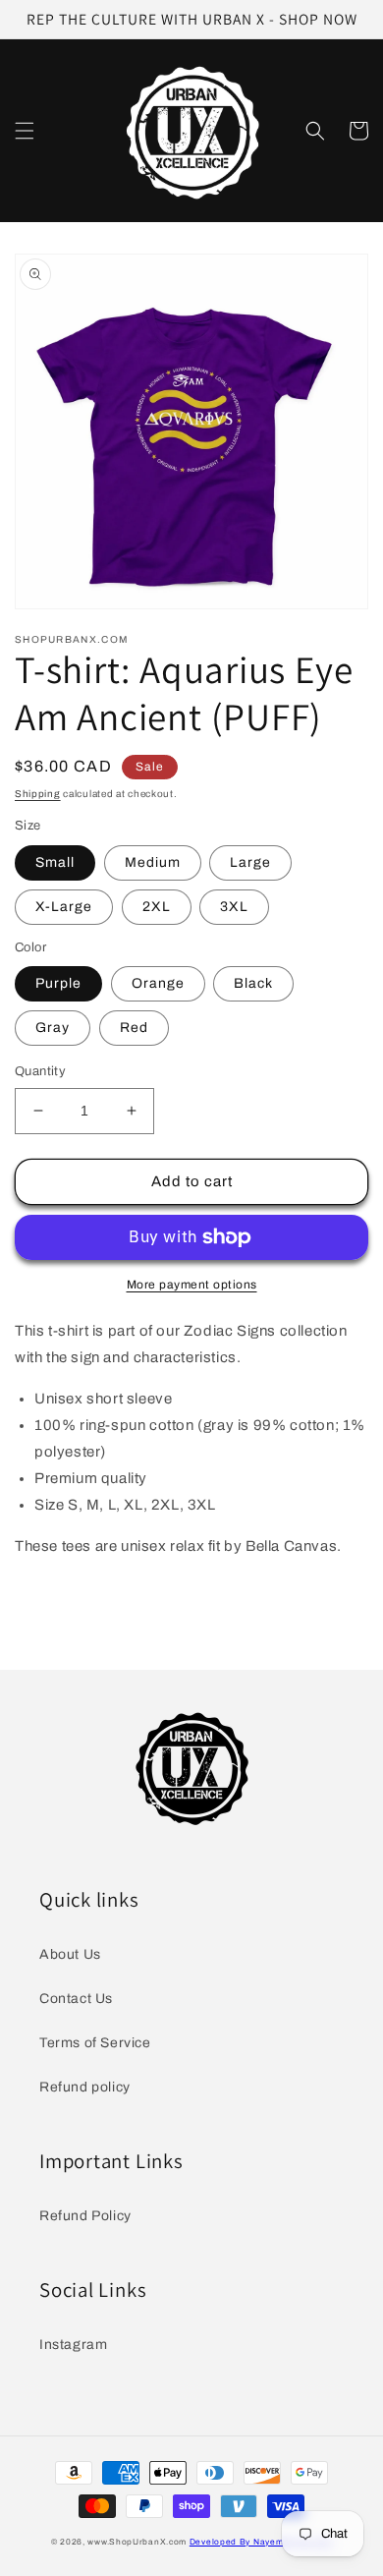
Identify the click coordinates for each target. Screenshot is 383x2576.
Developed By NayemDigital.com (261, 2542)
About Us (70, 1954)
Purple (58, 983)
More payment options (192, 1285)
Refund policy (85, 2087)
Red (134, 1028)
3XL (234, 907)
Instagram (73, 2345)
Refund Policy (85, 2216)
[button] (25, 131)
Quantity (40, 1071)
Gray (53, 1028)
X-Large (64, 907)
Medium (153, 862)
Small (55, 862)
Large (250, 862)
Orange (158, 983)
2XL (157, 907)
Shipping (38, 794)
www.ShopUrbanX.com (137, 2542)
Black (253, 983)
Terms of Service (95, 2043)
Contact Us (76, 1999)
